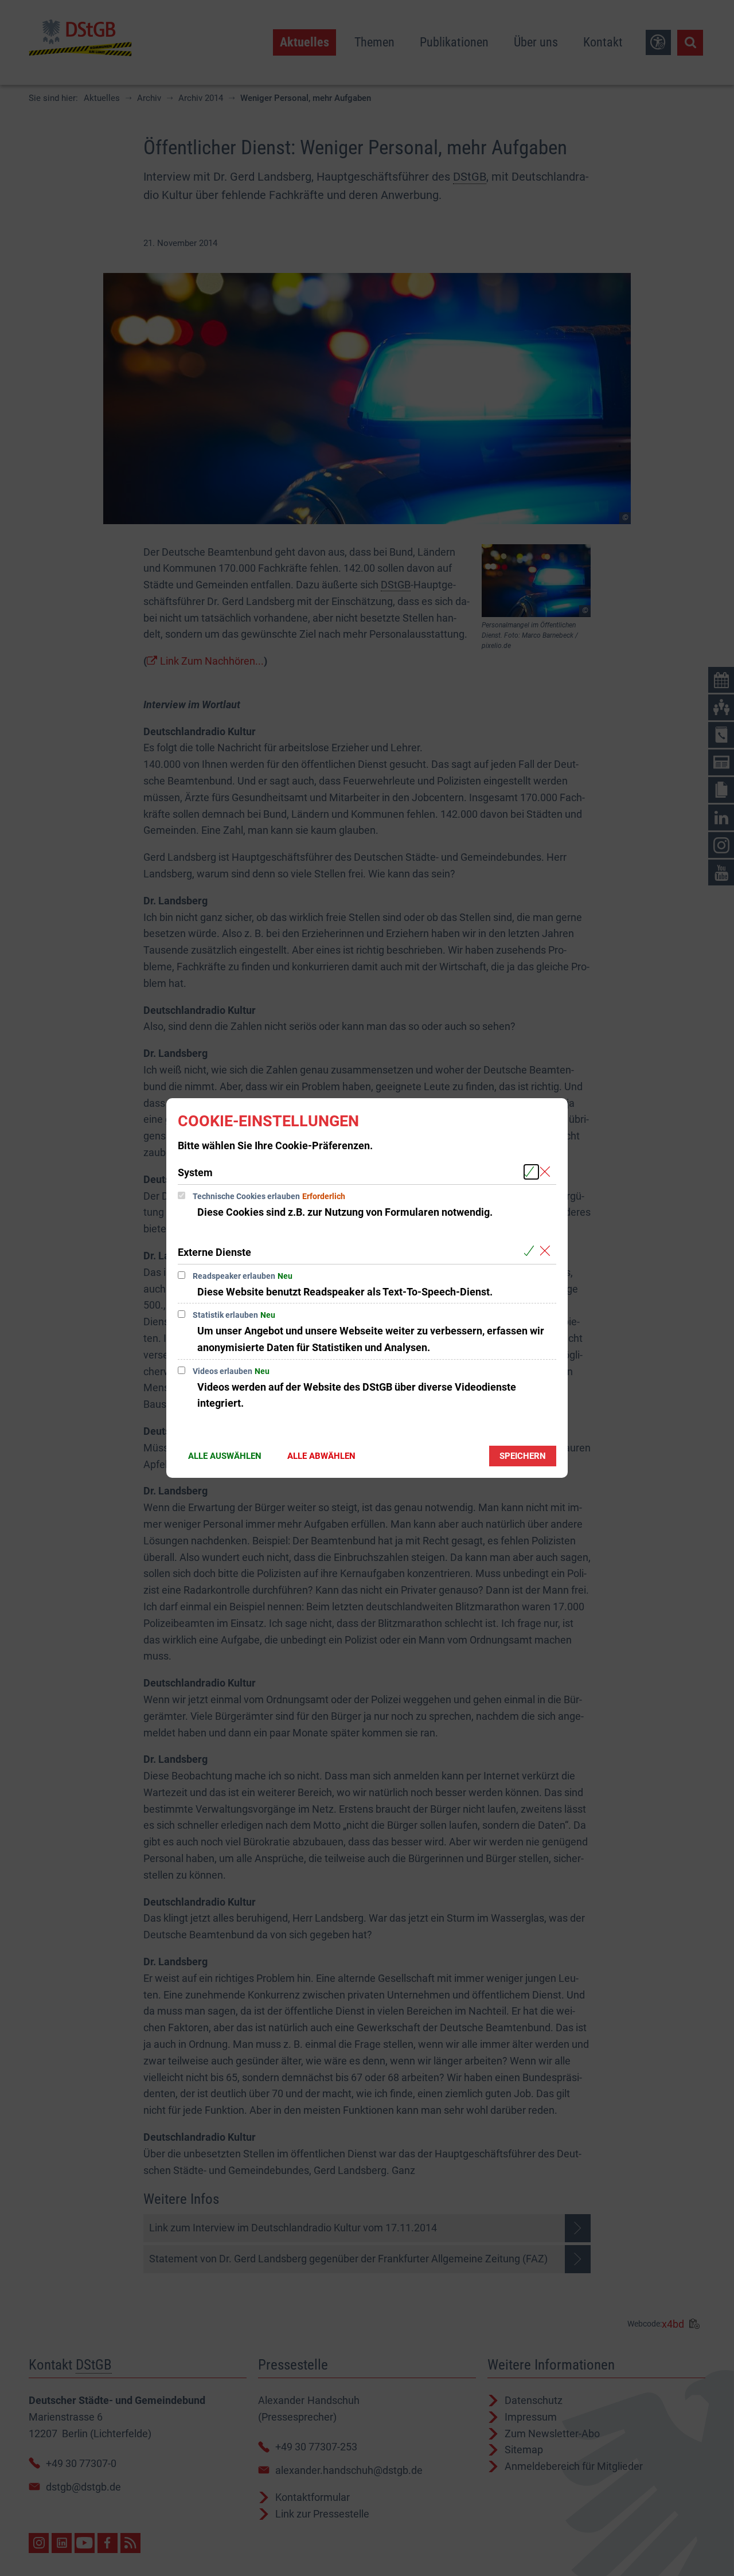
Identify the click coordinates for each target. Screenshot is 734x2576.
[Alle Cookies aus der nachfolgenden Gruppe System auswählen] (531, 1172)
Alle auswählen (225, 1456)
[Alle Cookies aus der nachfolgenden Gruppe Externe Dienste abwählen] (547, 1252)
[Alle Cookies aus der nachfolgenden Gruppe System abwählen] (547, 1172)
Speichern (523, 1456)
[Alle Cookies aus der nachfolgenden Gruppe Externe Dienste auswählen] (531, 1252)
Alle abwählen (321, 1456)
